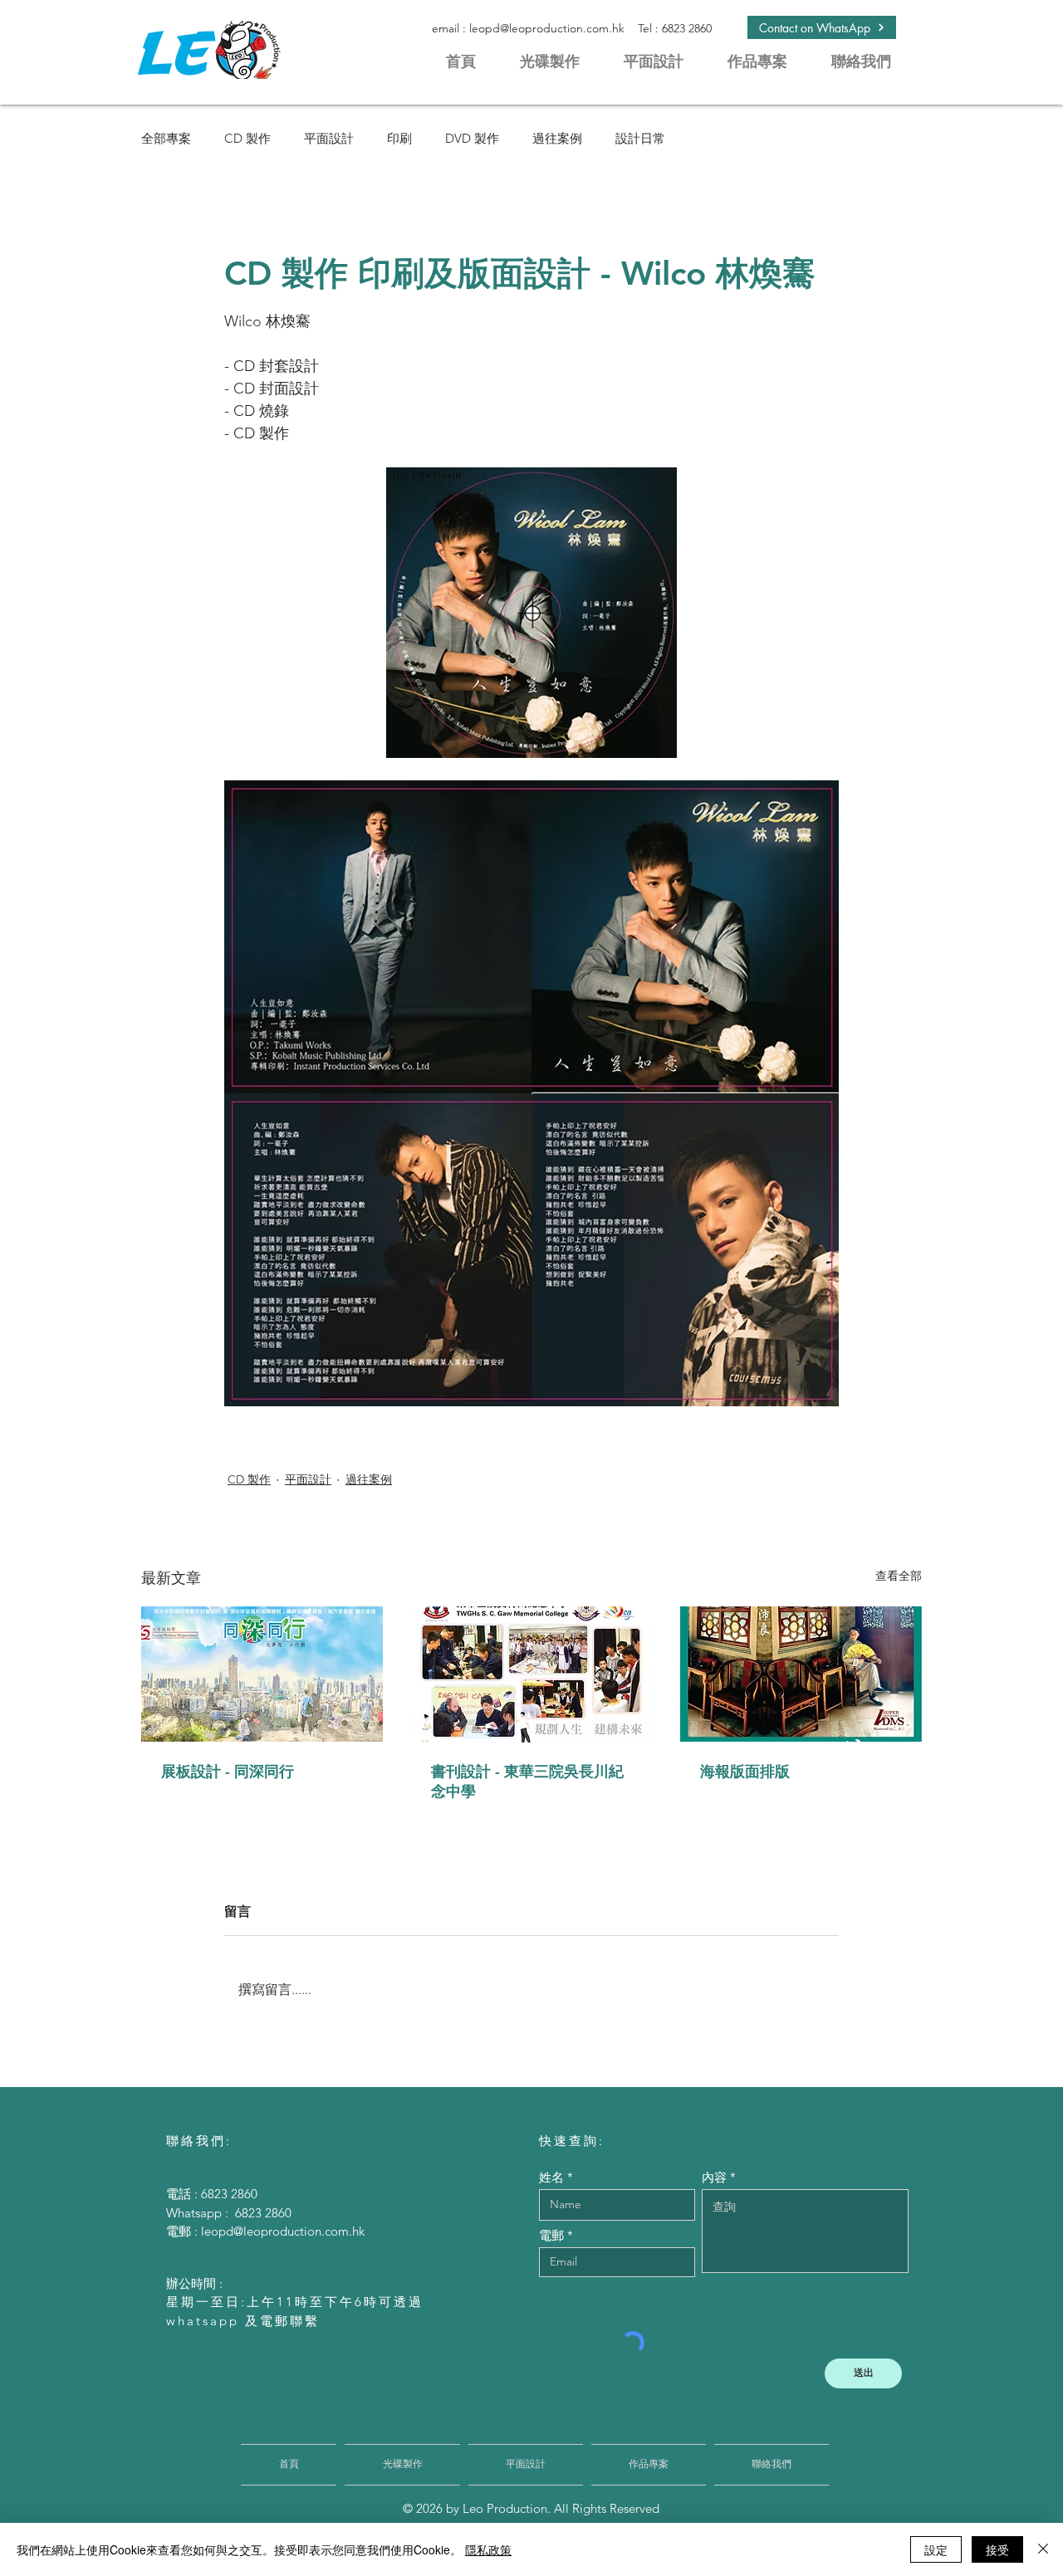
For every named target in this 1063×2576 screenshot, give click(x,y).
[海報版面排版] (801, 1674)
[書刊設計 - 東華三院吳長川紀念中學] (532, 1674)
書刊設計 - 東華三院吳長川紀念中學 (527, 1781)
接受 (997, 2549)
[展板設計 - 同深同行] (262, 1674)
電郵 (551, 2235)
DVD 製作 (472, 138)
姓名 (551, 2177)
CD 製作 (247, 138)
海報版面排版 (745, 1771)
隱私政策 (488, 2549)
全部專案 (166, 138)
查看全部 (899, 1576)
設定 (936, 2549)
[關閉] (1043, 2549)
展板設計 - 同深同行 (228, 1771)
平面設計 (329, 138)
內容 (714, 2177)
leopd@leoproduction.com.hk (547, 28)
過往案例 (557, 138)
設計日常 (640, 138)
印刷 (399, 138)
